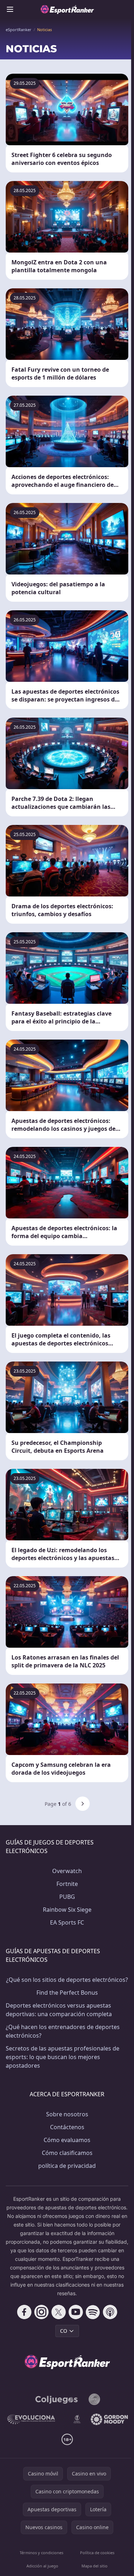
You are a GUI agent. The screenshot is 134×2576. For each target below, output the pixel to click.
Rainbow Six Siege (67, 1910)
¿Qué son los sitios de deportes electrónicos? (67, 1980)
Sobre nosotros (67, 2114)
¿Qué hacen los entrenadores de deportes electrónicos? (63, 2031)
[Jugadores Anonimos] (94, 2399)
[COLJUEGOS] (57, 2399)
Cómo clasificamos (67, 2153)
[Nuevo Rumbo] (77, 2419)
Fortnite (67, 1884)
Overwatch (67, 1871)
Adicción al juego (42, 2566)
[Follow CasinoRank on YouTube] (76, 2312)
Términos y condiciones (41, 2553)
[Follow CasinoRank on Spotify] (93, 2312)
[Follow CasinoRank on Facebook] (24, 2312)
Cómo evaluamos (67, 2140)
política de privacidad (67, 2166)
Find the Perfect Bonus (67, 1993)
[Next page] (83, 1804)
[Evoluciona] (35, 2419)
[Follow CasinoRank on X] (59, 2312)
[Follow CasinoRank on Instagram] (41, 2312)
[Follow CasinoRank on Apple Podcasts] (110, 2312)
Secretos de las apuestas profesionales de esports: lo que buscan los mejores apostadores (63, 2057)
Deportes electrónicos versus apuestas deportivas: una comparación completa (59, 2010)
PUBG (67, 1897)
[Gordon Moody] (109, 2419)
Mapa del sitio (95, 2566)
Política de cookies (97, 2553)
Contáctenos (67, 2127)
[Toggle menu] (10, 9)
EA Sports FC (67, 1922)
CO (64, 2331)
